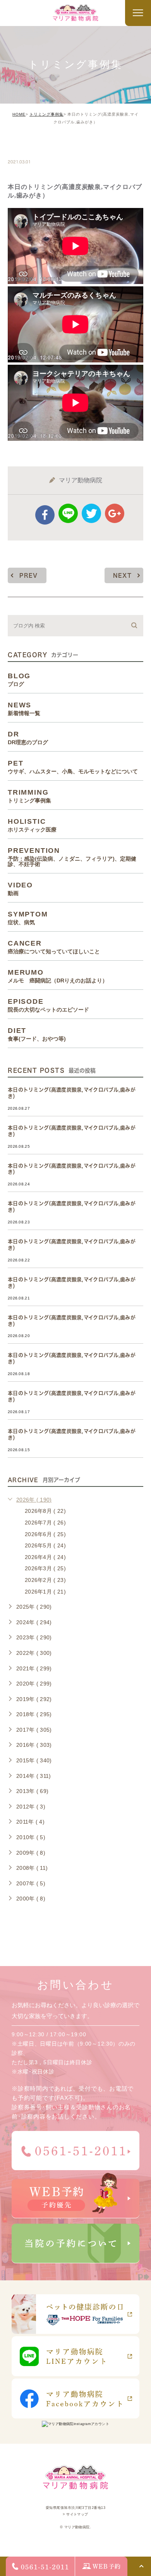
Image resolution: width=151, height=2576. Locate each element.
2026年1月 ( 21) (45, 1592)
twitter (91, 513)
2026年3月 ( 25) (45, 1568)
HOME (19, 114)
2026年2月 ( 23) (45, 1580)
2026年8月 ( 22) (45, 1511)
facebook (45, 515)
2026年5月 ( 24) (45, 1545)
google (115, 513)
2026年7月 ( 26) (45, 1523)
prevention (72, 857)
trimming (32, 145)
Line (68, 513)
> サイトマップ (75, 2514)
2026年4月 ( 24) (45, 1557)
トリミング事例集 (46, 114)
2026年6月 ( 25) (45, 1534)
